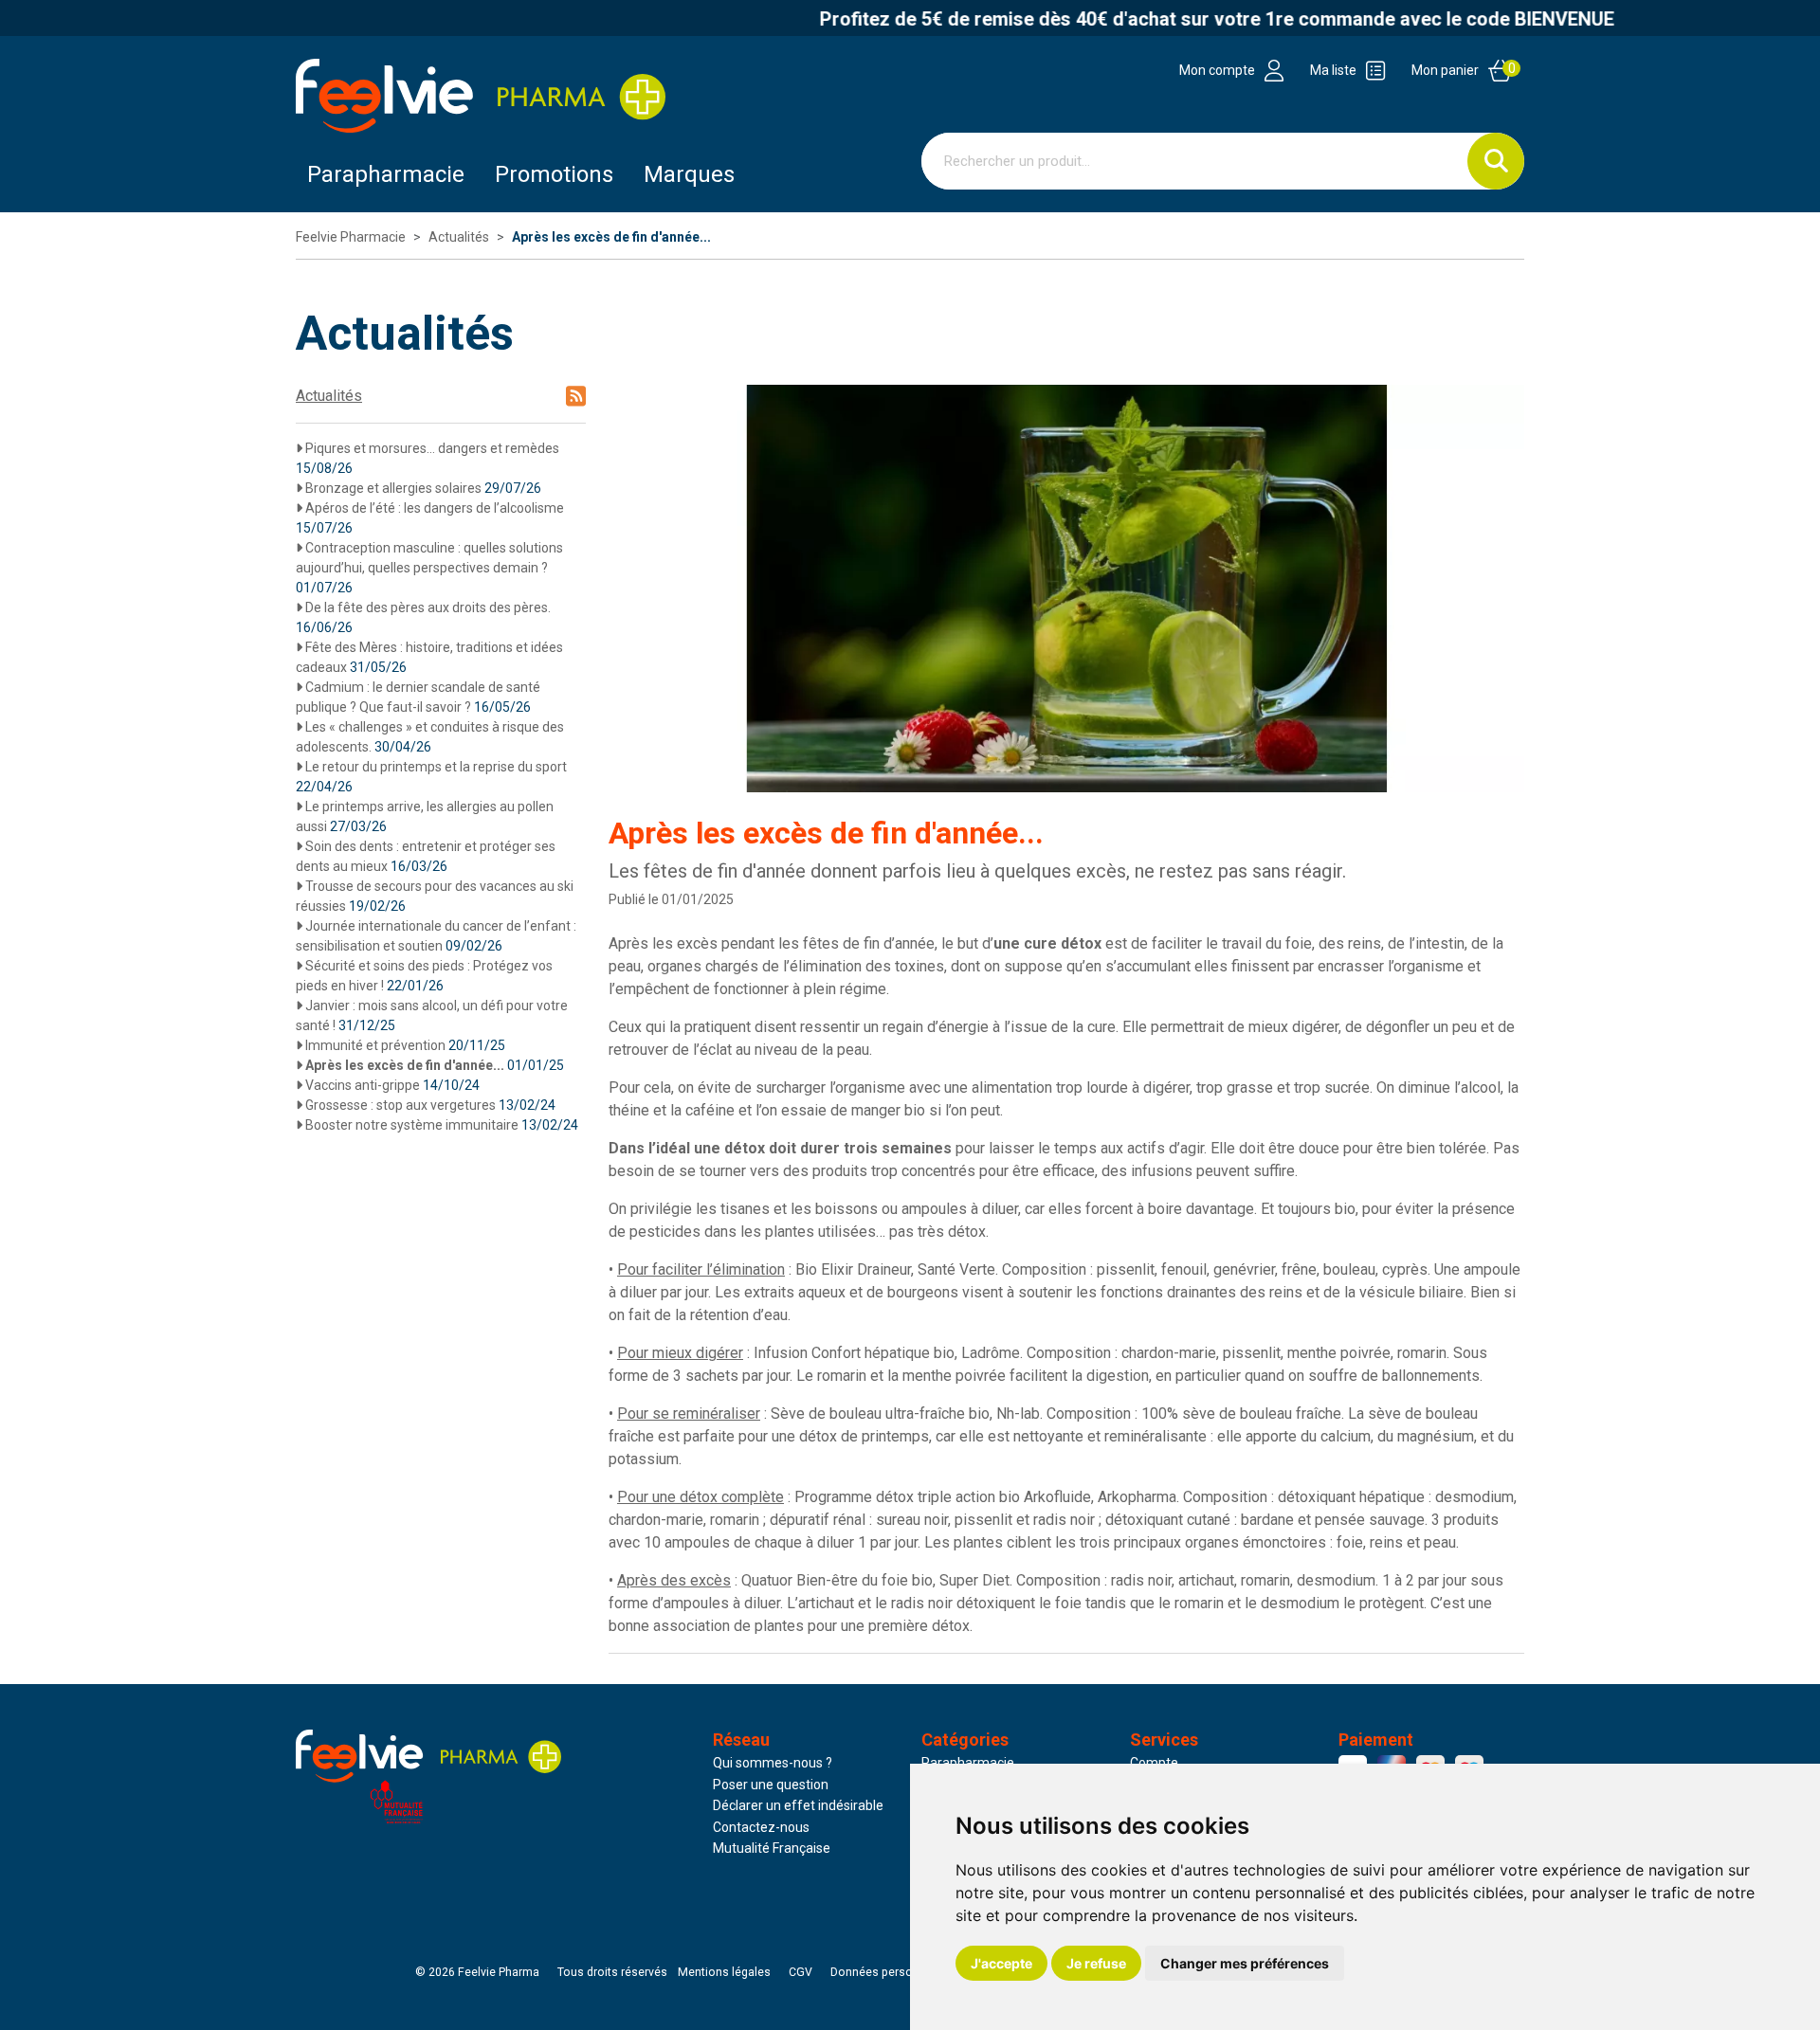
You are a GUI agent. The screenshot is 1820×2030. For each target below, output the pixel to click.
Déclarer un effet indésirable (798, 1805)
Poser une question (771, 1785)
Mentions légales (724, 1972)
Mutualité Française (772, 1848)
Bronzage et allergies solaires (422, 488)
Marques (689, 174)
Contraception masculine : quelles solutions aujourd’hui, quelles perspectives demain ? (429, 568)
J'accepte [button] (1001, 1963)
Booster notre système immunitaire (440, 1125)
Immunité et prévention (404, 1045)
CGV (801, 1972)
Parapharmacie (386, 174)
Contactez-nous (761, 1827)
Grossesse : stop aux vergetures (429, 1105)
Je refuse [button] (1096, 1963)
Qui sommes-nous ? (773, 1763)
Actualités (329, 396)
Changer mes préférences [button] (1245, 1963)
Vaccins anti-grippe (391, 1085)
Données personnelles (891, 1972)
